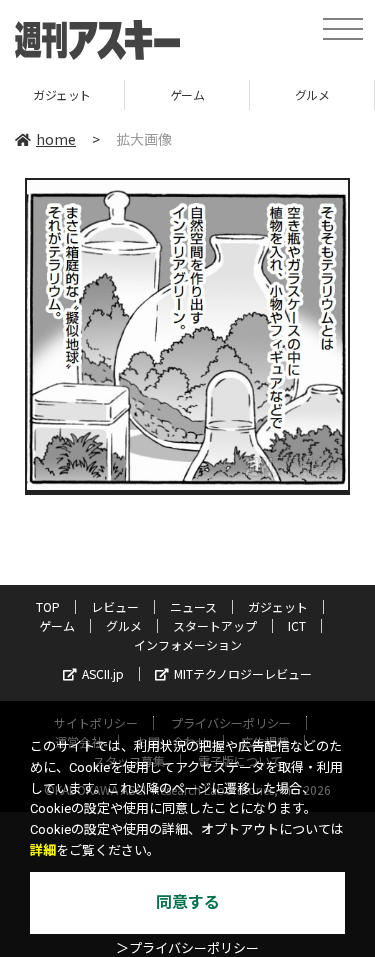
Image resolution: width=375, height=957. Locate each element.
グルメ (265, 94)
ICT (297, 625)
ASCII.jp (103, 673)
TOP (48, 606)
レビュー (115, 606)
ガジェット (278, 606)
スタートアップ (215, 625)
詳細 (43, 850)
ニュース (193, 606)
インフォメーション (188, 644)
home (56, 139)
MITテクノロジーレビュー (243, 673)
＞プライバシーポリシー (187, 948)
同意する (188, 902)
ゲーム (140, 94)
